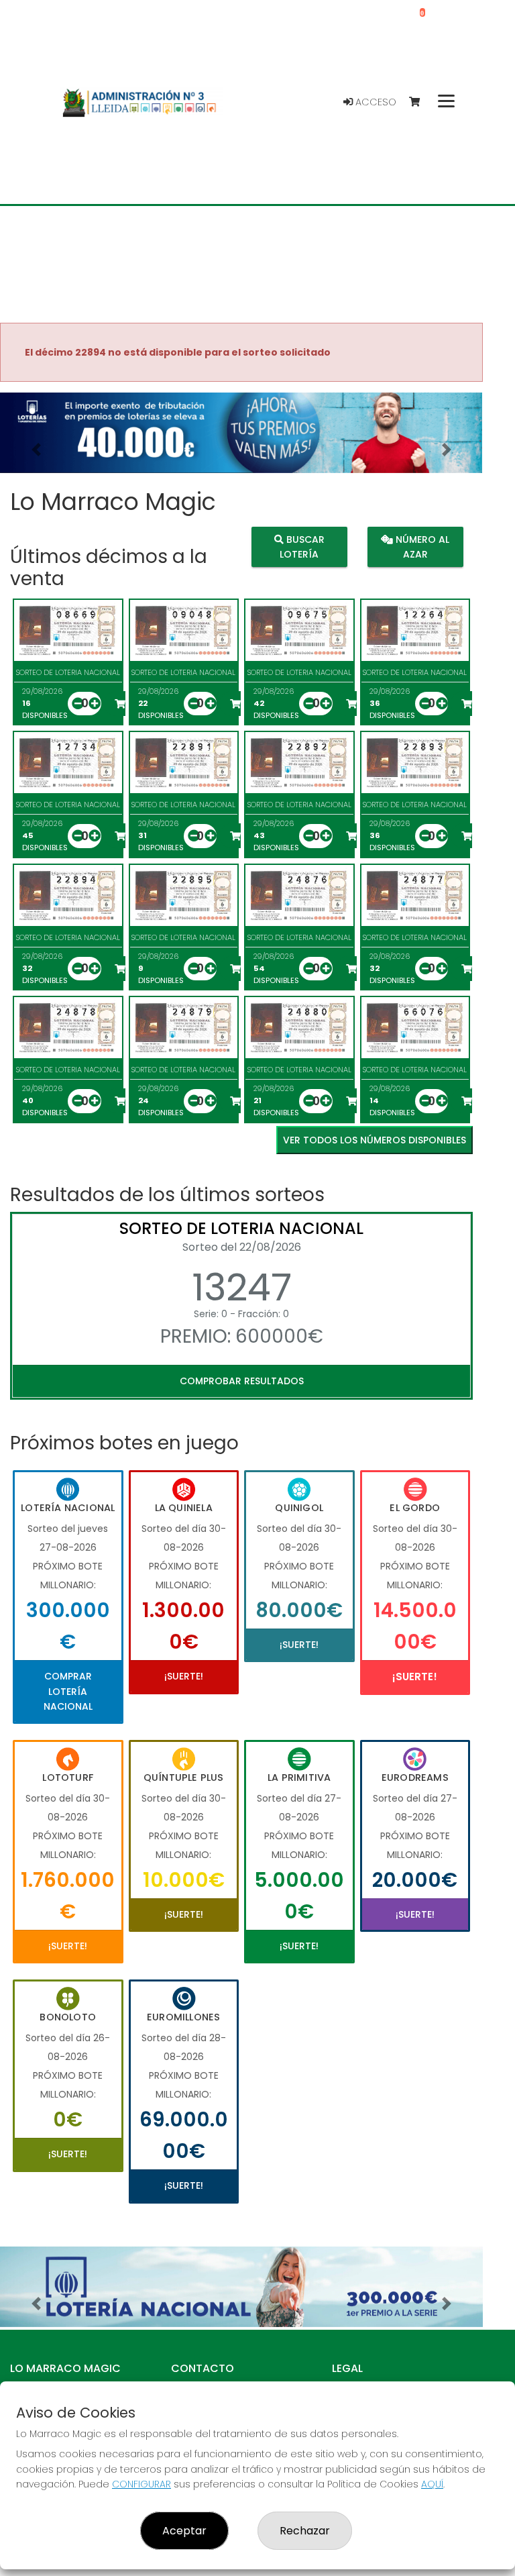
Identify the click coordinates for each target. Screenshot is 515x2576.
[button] (36, 450)
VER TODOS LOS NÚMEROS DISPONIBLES (375, 1140)
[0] (421, 102)
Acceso (375, 102)
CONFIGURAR (141, 2484)
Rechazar (305, 2531)
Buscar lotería (302, 546)
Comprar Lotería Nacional (68, 1691)
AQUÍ (432, 2484)
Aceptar (184, 2531)
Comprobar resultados (242, 1381)
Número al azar (421, 546)
